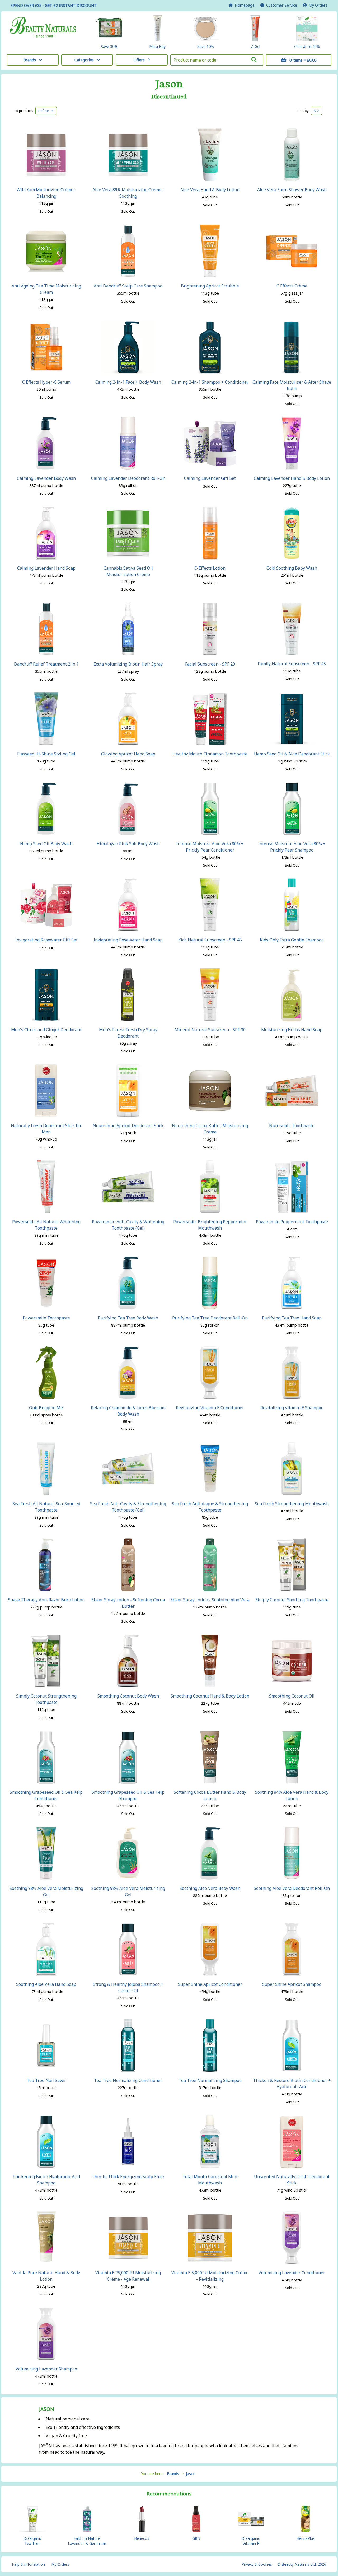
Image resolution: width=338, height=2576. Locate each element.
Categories (84, 60)
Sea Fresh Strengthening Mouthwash (292, 1504)
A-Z (316, 111)
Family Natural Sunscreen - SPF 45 (292, 664)
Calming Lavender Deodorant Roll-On (128, 478)
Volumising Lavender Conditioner (292, 2273)
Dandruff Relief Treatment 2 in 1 (46, 664)
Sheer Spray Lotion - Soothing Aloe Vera (210, 1600)
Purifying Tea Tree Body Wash (128, 1318)
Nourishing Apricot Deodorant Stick (128, 1126)
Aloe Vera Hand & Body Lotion (210, 190)
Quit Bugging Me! (46, 1408)
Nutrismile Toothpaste (292, 1126)
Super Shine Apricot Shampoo (292, 1984)
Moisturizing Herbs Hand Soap (292, 1030)
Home (244, 5)
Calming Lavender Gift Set (210, 478)
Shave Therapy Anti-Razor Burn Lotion (46, 1600)
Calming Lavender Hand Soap (46, 568)
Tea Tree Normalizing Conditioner (128, 2080)
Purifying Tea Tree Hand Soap (292, 1318)
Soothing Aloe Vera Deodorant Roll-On (292, 1888)
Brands (30, 60)
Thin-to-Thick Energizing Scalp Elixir (128, 2177)
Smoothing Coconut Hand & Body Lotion (210, 1696)
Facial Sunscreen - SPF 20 (210, 664)
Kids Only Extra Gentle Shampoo (292, 940)
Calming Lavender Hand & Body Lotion (292, 478)
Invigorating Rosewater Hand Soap (128, 940)
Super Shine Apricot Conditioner (210, 1984)
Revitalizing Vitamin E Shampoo (292, 1408)
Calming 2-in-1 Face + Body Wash (128, 382)
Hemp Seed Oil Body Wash (46, 844)
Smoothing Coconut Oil (292, 1696)
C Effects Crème (292, 286)
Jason (169, 84)
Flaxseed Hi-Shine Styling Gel (46, 754)
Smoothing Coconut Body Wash (128, 1696)
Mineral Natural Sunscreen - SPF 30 (210, 1030)
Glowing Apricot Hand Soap (128, 754)
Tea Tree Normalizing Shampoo (210, 2080)
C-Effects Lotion (210, 568)
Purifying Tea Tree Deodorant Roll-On (210, 1318)
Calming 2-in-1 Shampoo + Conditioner (210, 382)
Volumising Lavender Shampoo (46, 2369)
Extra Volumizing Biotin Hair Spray (128, 664)
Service (282, 5)
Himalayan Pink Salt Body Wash (128, 844)
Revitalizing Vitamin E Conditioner (210, 1408)
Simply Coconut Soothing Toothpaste (292, 1600)
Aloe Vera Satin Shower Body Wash (292, 190)
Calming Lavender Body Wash (46, 478)
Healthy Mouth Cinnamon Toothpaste (210, 754)
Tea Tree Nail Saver (46, 2080)
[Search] (254, 60)
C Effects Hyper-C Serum (46, 382)
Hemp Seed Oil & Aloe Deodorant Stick (292, 754)
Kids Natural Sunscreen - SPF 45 (210, 940)
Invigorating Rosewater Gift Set (46, 940)
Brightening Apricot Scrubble (210, 286)
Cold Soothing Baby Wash (292, 568)
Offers (139, 60)
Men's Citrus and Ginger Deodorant (46, 1030)
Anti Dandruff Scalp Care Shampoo (128, 286)
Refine (45, 111)
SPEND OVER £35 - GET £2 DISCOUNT (54, 5)
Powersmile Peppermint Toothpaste (292, 1222)
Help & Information (28, 2564)
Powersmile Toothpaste (46, 1318)
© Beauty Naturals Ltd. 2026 (302, 2564)
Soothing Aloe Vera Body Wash (210, 1888)
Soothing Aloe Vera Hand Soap (46, 1984)
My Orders (317, 5)
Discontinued (169, 97)
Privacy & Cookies (257, 2564)
